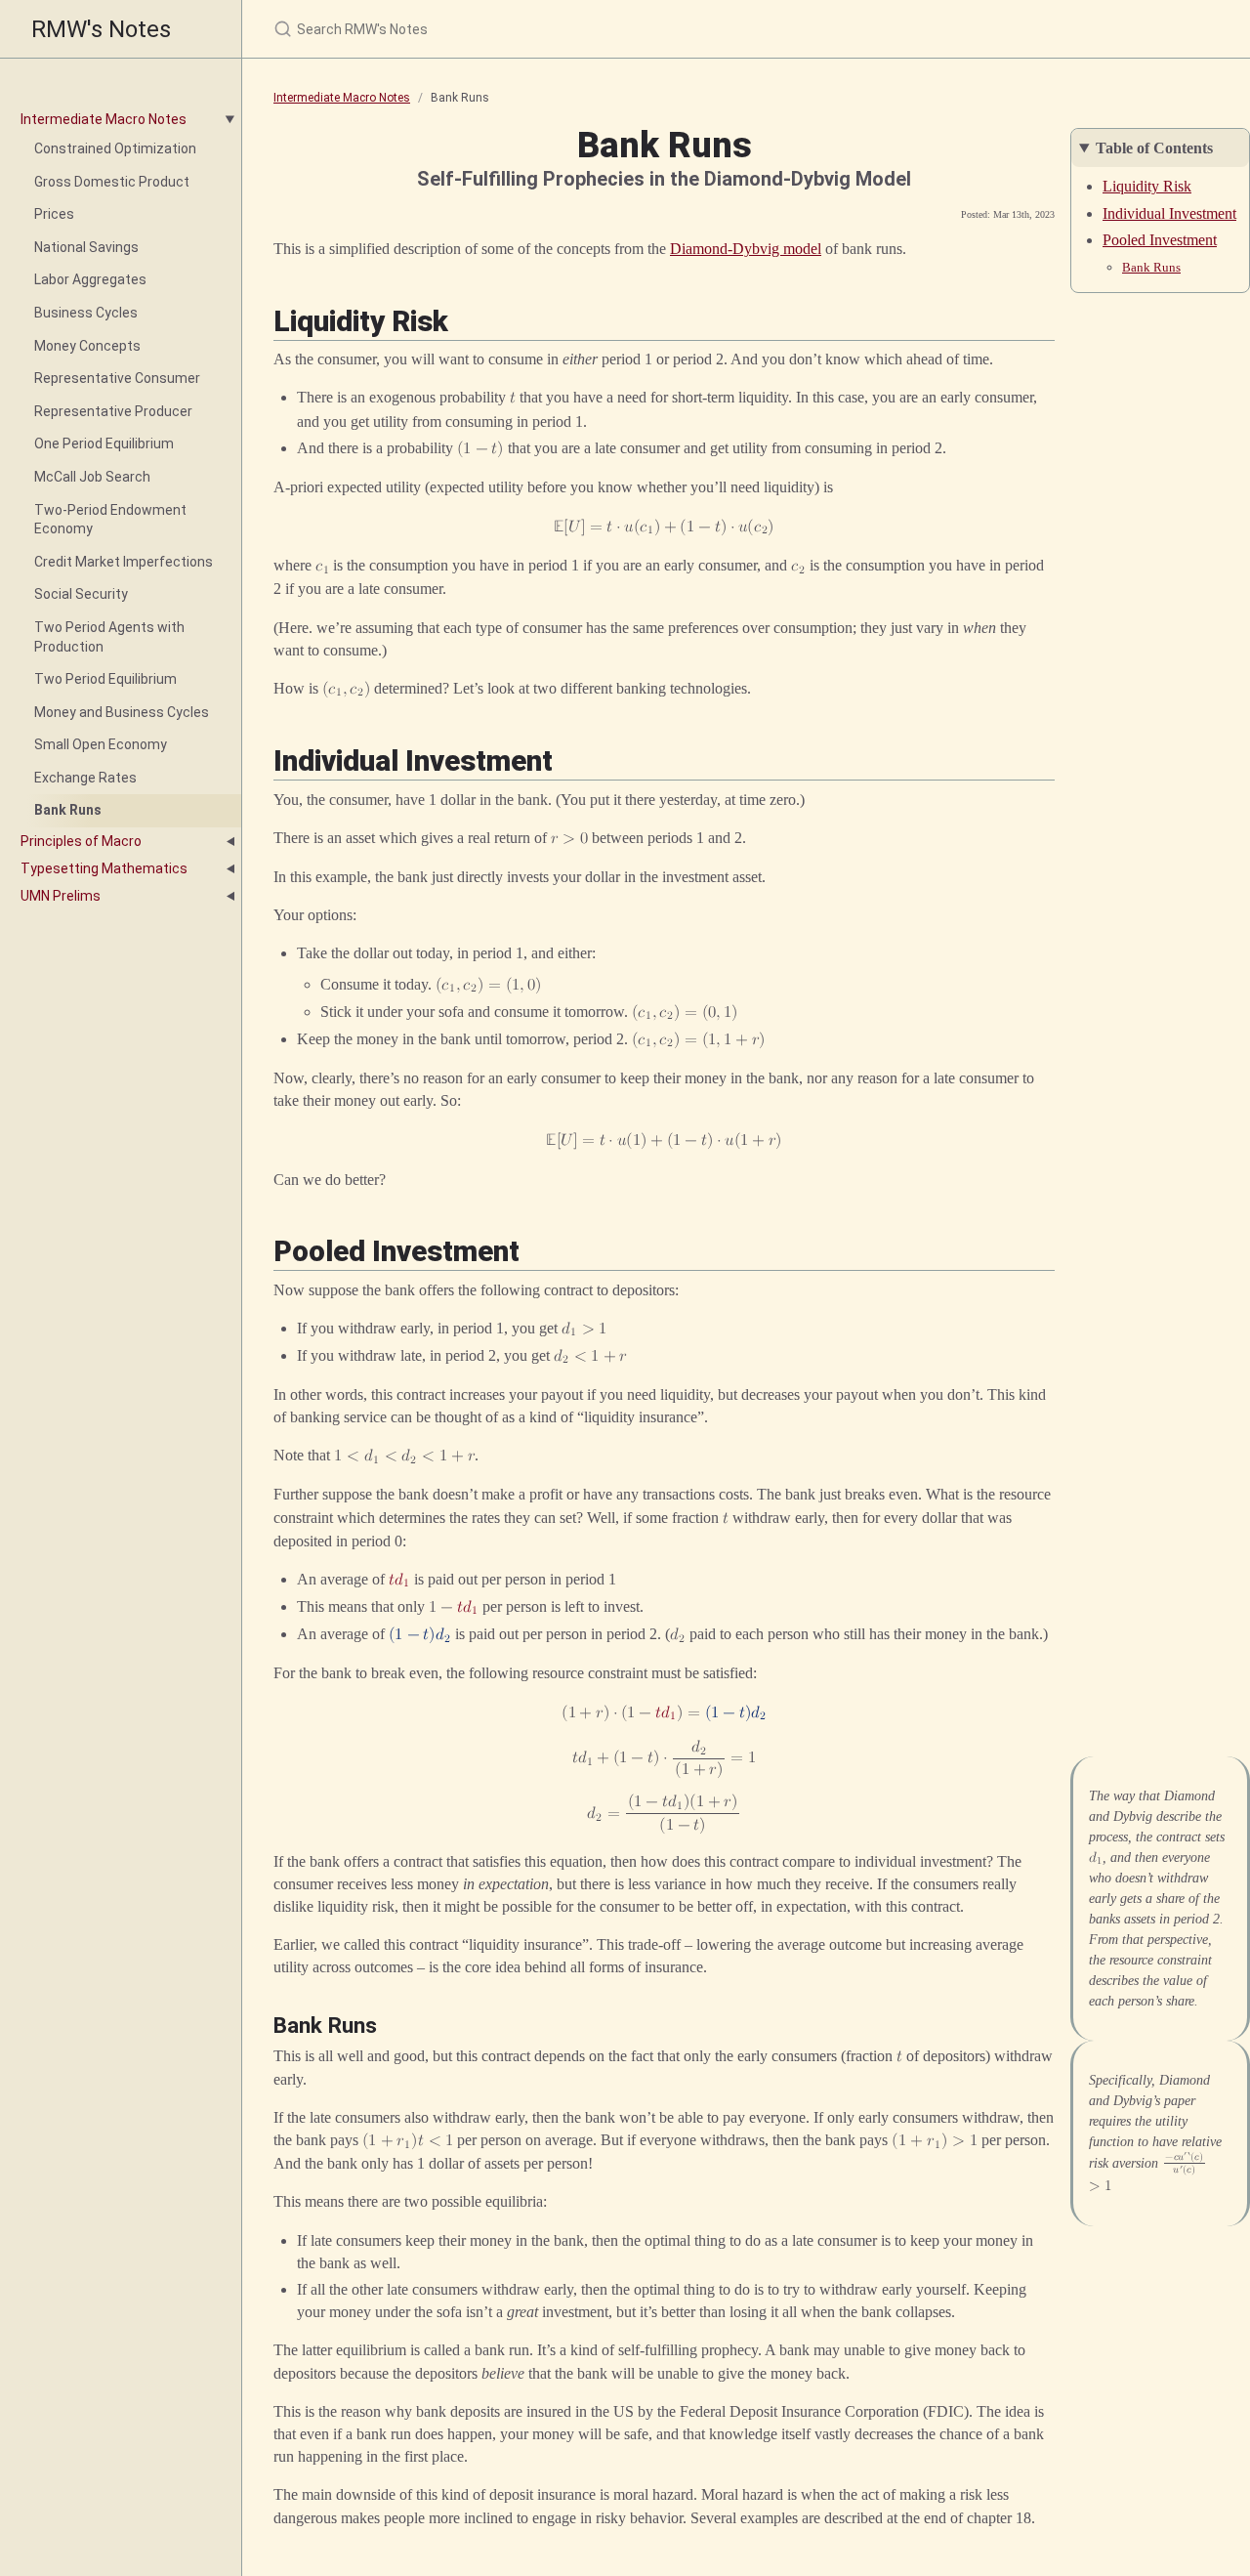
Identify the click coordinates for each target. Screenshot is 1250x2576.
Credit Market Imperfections (124, 562)
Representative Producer (113, 411)
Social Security (81, 594)
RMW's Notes (101, 29)
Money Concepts (87, 346)
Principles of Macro (81, 841)
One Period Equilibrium (104, 443)
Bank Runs (68, 810)
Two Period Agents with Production (109, 637)
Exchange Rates (85, 778)
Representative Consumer (117, 378)
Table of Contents (1154, 148)
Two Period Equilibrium (105, 679)
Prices (54, 214)
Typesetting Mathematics (104, 868)
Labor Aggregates (90, 279)
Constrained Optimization (115, 148)
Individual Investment (1169, 213)
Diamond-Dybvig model (746, 249)
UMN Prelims (61, 896)
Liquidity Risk (1147, 186)
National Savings (86, 247)
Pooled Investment (1160, 240)
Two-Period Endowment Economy (110, 520)
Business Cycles (86, 313)
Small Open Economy (101, 744)
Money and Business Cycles (122, 712)
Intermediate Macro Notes (104, 119)
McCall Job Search (92, 477)
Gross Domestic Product (112, 182)
